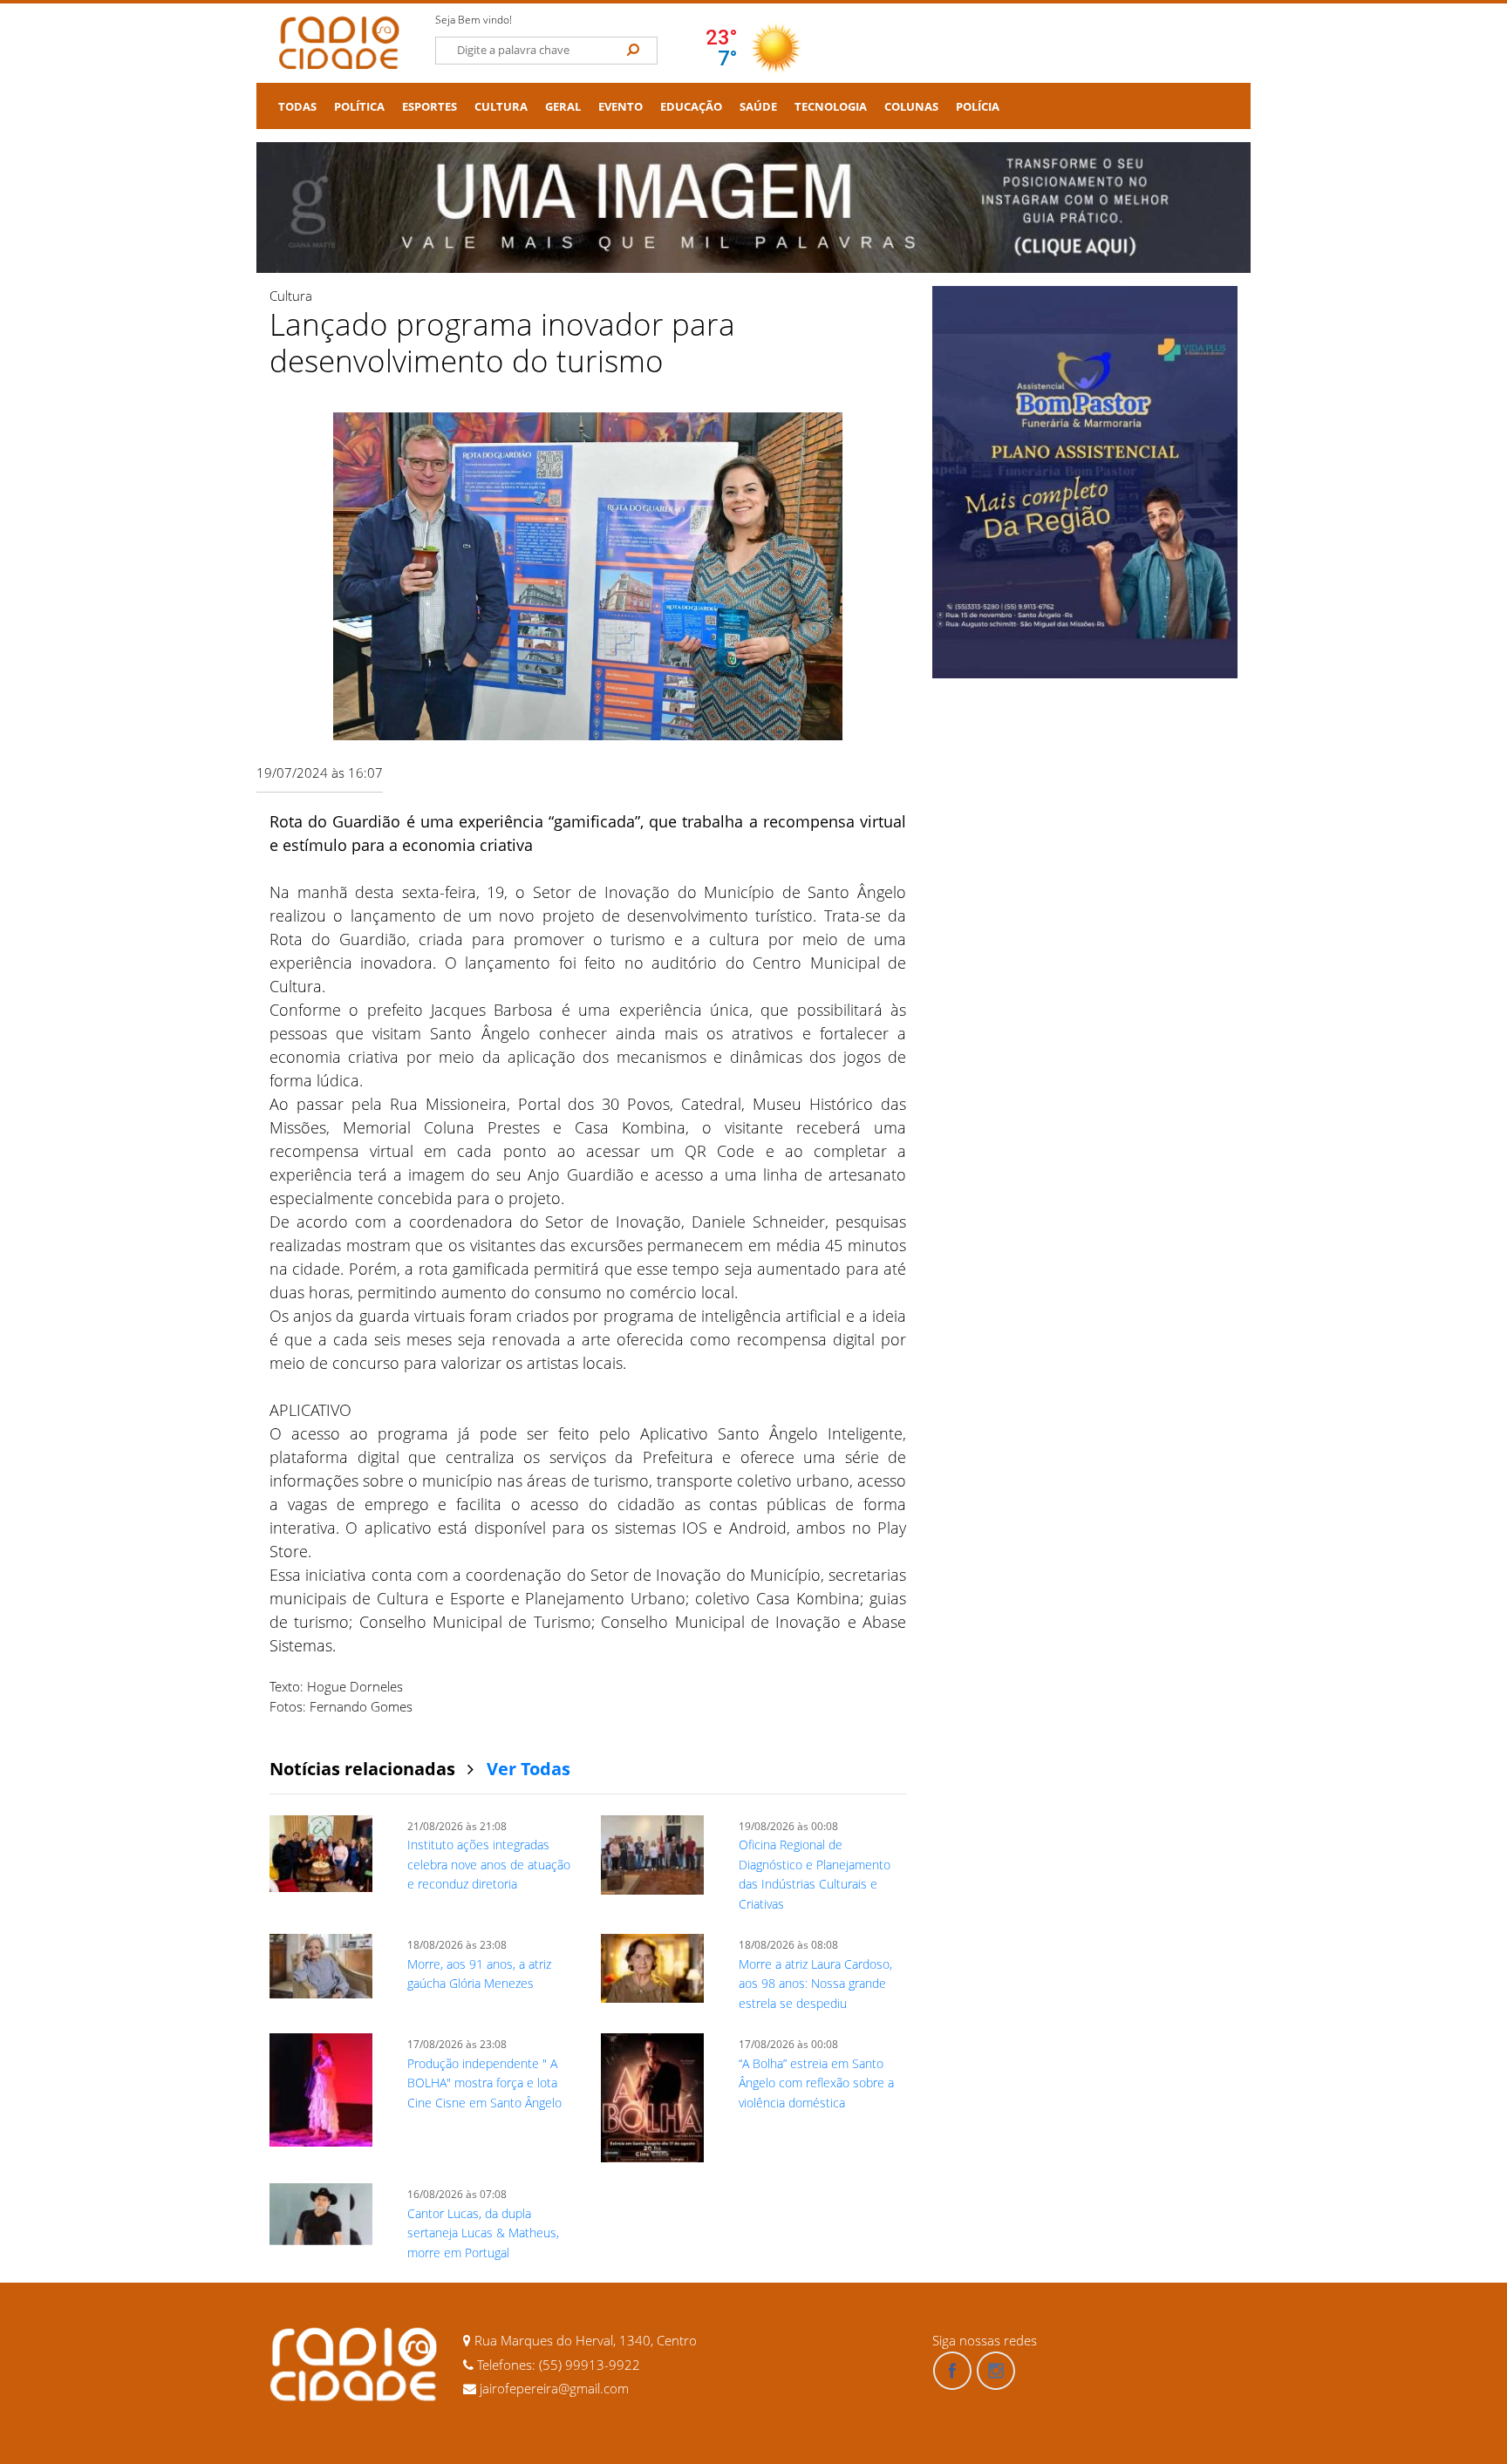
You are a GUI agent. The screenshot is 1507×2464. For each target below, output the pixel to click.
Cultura (501, 107)
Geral (563, 107)
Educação (691, 107)
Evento (621, 107)
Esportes (430, 107)
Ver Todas (528, 1769)
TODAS (297, 107)
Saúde (758, 107)
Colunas (911, 107)
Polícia (978, 107)
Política (359, 107)
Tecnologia (831, 107)
